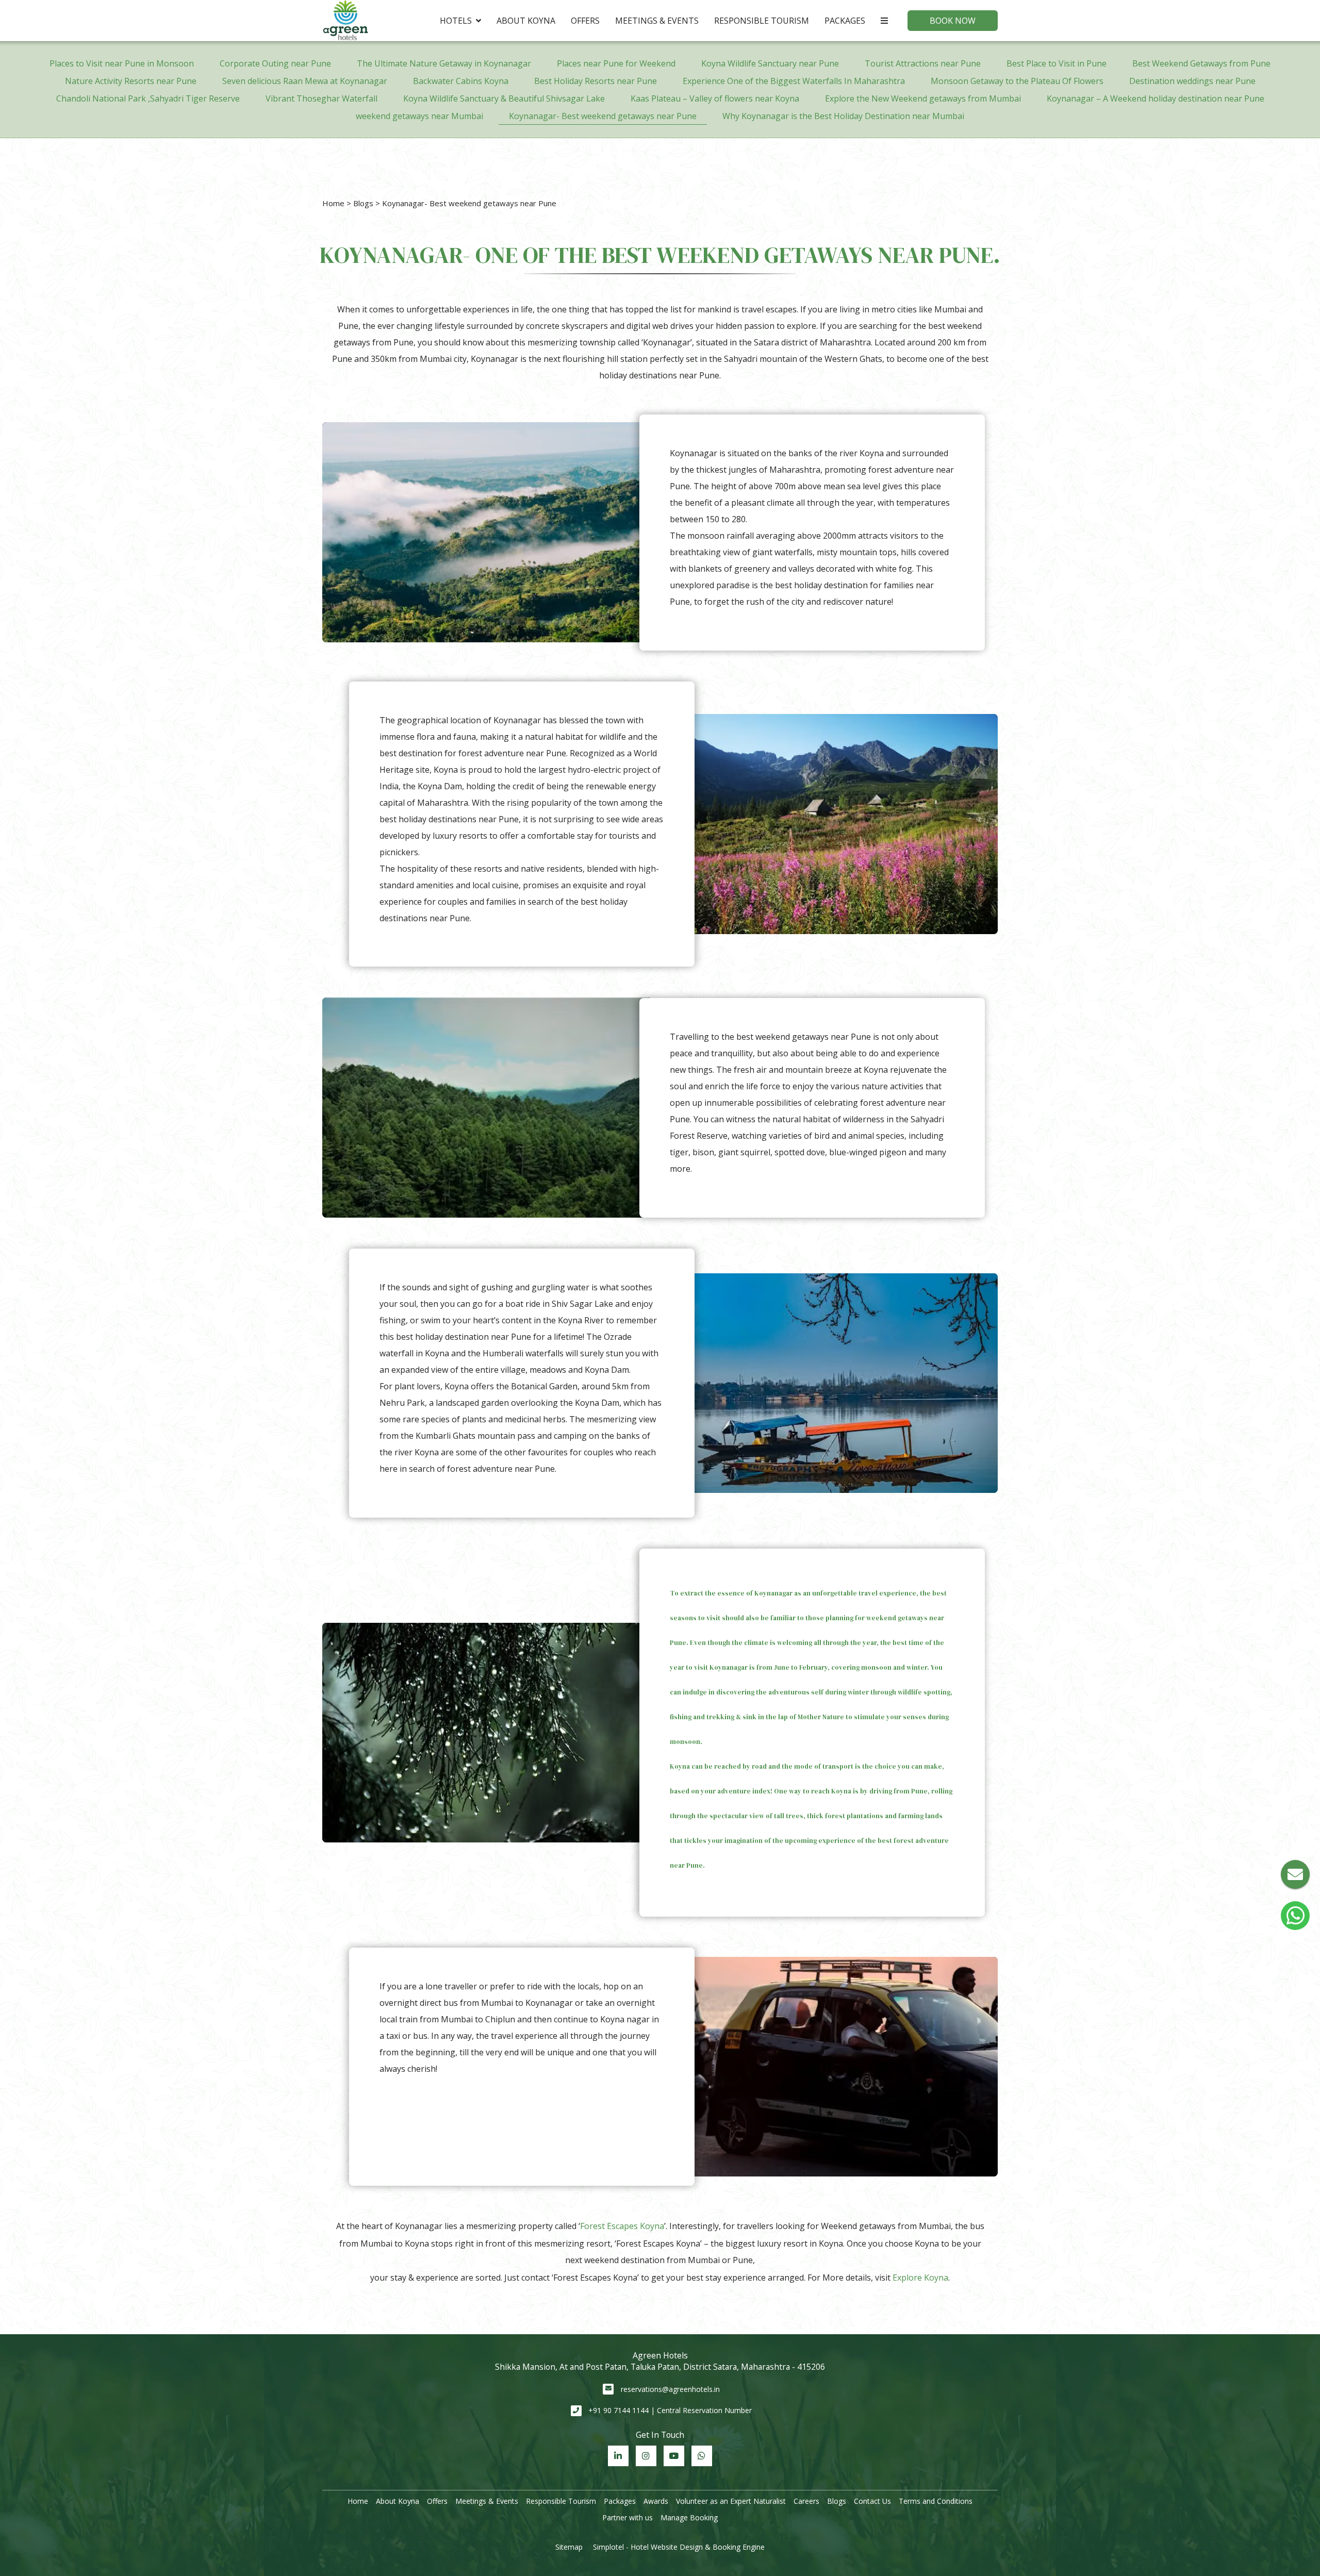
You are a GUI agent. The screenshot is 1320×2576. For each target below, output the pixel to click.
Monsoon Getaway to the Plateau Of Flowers (1017, 81)
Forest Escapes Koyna (622, 2226)
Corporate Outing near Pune (275, 63)
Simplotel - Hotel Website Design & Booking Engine (679, 2547)
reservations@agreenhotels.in (670, 2389)
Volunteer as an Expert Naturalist (731, 2501)
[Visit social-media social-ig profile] (646, 2456)
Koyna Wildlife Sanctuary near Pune (770, 63)
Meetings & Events (657, 21)
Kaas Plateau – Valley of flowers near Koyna (715, 98)
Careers (806, 2501)
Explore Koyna (920, 2278)
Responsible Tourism (762, 21)
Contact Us (872, 2501)
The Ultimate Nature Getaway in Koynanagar (444, 63)
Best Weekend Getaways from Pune (1201, 63)
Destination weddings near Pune (1192, 81)
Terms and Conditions (936, 2501)
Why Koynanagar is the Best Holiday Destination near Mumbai (843, 116)
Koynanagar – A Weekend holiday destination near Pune (1156, 98)
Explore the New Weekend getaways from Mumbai (923, 98)
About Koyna (526, 21)
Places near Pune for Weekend (616, 63)
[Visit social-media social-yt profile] (674, 2456)
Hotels (456, 21)
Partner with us (628, 2517)
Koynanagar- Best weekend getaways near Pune (603, 116)
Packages (845, 21)
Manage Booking (689, 2517)
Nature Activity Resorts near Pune (131, 81)
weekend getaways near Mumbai (419, 116)
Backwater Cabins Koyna (461, 81)
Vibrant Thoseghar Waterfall (321, 98)
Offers (585, 21)
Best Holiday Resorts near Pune (596, 81)
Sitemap (569, 2547)
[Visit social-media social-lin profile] (618, 2456)
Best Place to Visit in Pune (1057, 63)
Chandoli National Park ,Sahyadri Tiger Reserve (148, 98)
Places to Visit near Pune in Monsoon (122, 63)
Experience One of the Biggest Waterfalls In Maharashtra (794, 81)
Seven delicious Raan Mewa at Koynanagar (305, 81)
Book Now (953, 21)
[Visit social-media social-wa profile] (702, 2456)
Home (333, 203)
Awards (656, 2501)
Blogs (363, 203)
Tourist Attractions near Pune (923, 63)
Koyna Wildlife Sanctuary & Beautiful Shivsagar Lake (504, 98)
